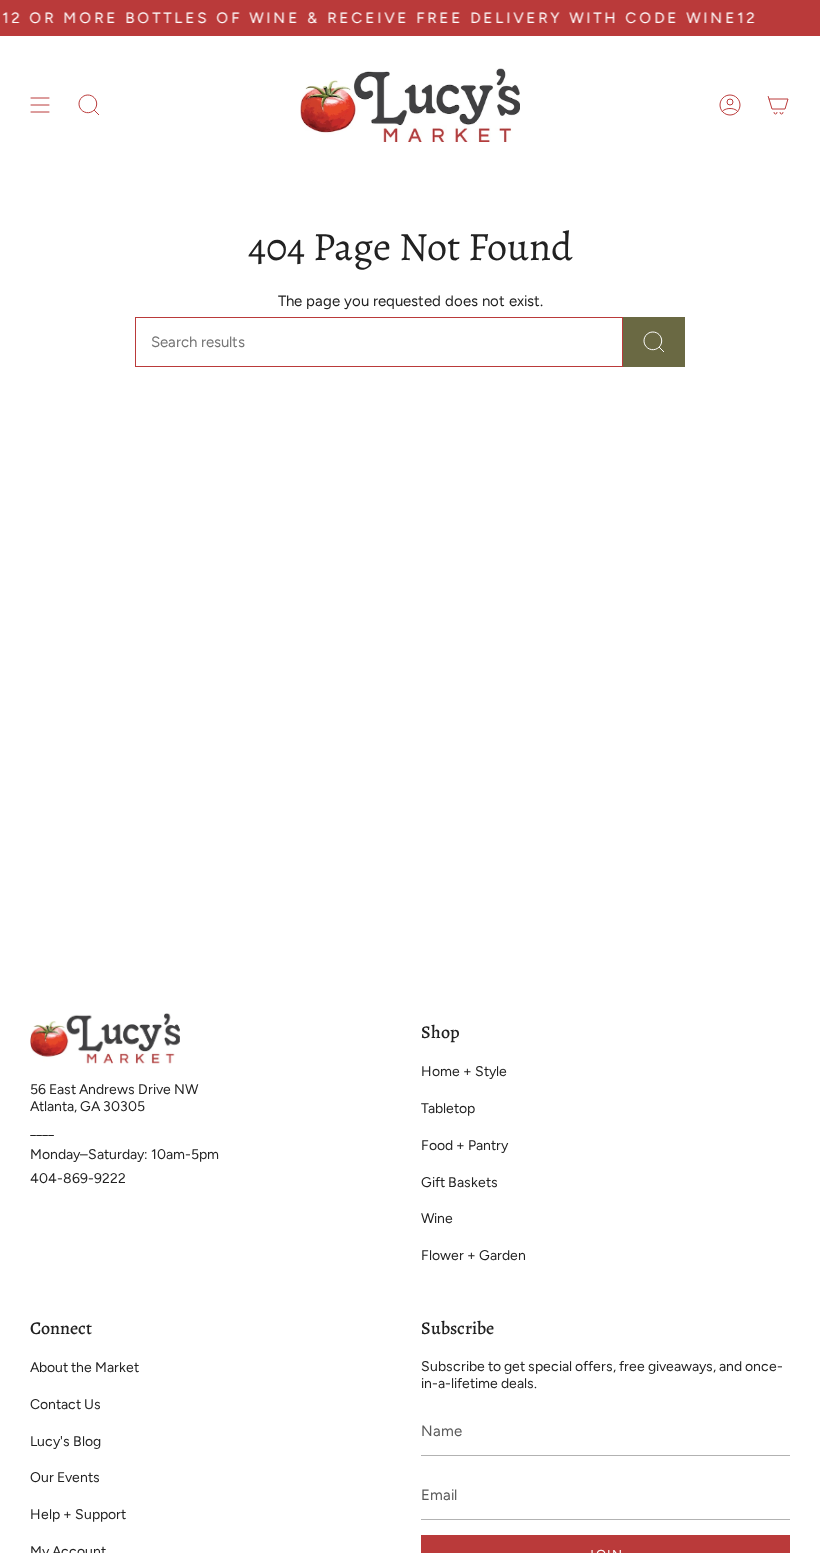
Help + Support (78, 1514)
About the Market (84, 1367)
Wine (437, 1218)
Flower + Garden (473, 1255)
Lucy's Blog (65, 1441)
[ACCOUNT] (730, 105)
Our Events (65, 1477)
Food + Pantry (464, 1145)
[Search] (654, 342)
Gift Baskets (459, 1182)
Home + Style (464, 1071)
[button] (89, 105)
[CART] (778, 105)
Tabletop (448, 1108)
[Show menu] (40, 105)
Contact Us (65, 1404)
